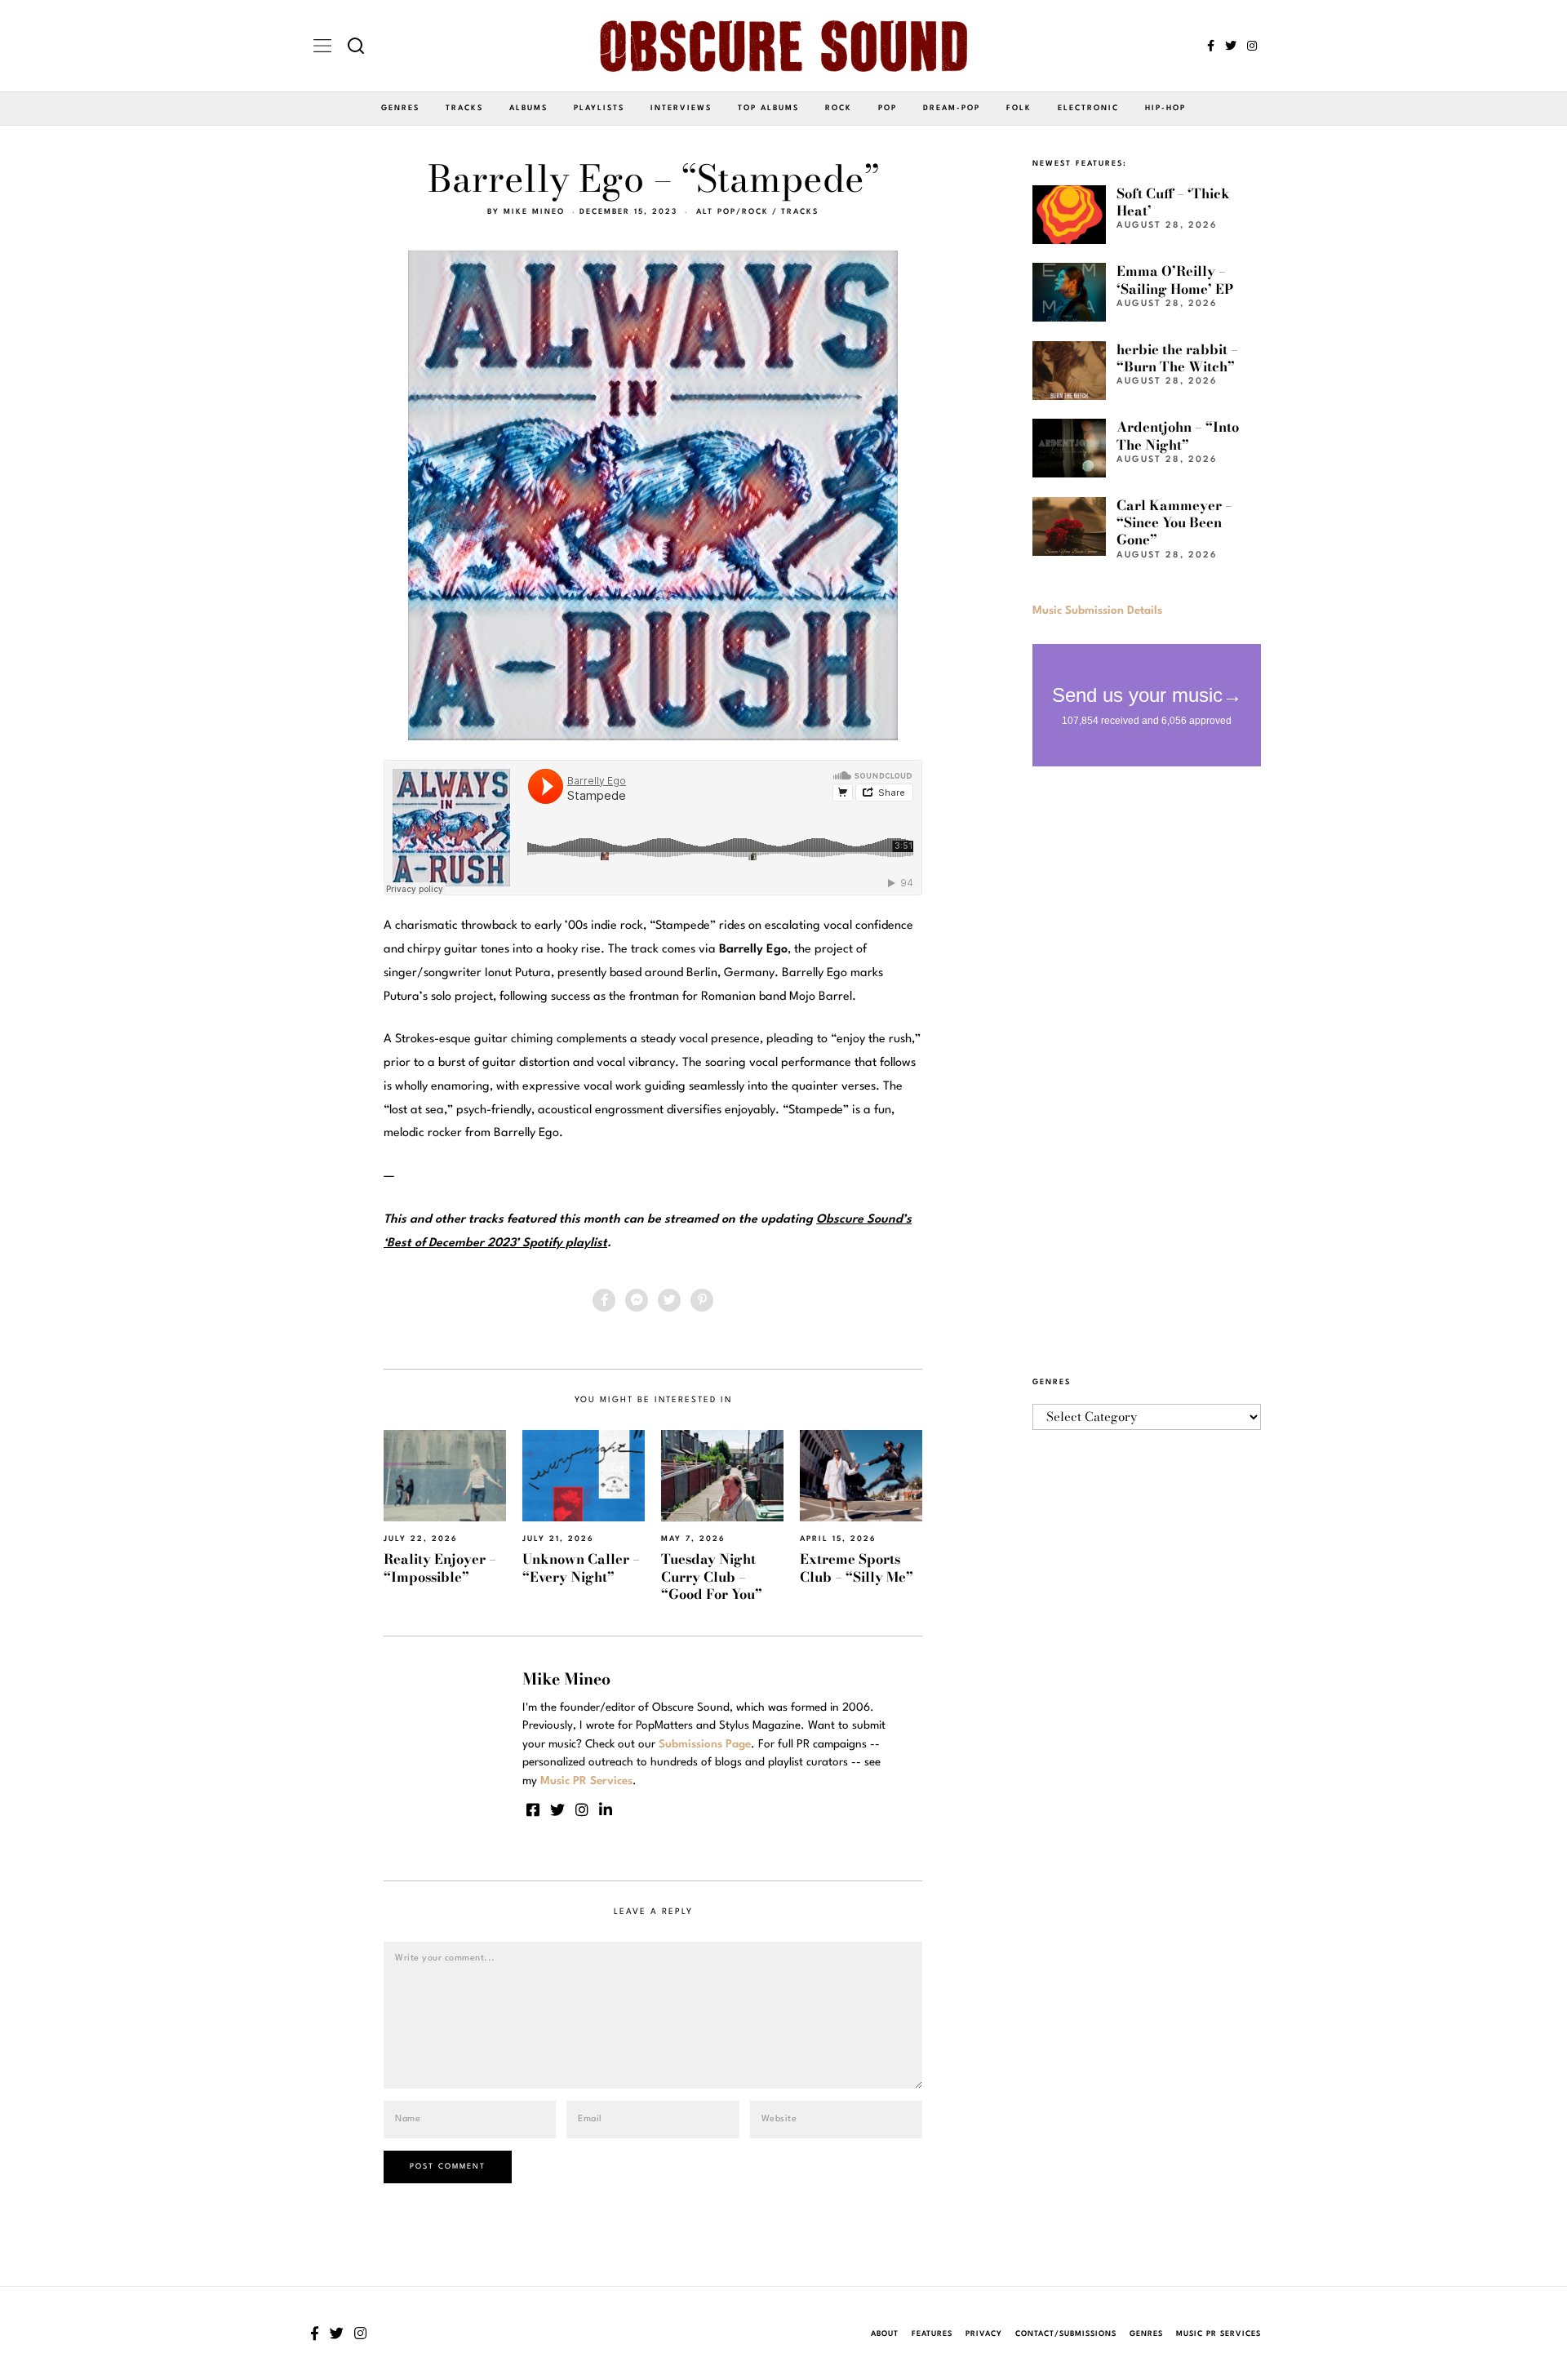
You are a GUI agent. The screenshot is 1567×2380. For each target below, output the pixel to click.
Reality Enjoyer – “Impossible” (440, 1567)
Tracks (464, 108)
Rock (839, 108)
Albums (528, 108)
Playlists (599, 108)
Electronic (1088, 108)
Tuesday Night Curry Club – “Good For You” (712, 1576)
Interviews (681, 108)
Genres (400, 108)
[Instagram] (1252, 46)
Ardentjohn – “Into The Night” (1178, 435)
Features (932, 2334)
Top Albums (768, 108)
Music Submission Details (1097, 611)
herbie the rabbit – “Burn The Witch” (1177, 358)
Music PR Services (1219, 2334)
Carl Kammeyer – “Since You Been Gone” (1174, 523)
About (885, 2334)
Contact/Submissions (1066, 2334)
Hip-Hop (1165, 108)
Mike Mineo (534, 212)
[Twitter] (1231, 46)
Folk (1019, 108)
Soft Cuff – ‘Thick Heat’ (1173, 202)
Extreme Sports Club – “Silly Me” (857, 1567)
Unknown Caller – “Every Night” (581, 1567)
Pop (888, 108)
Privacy (984, 2334)
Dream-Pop (952, 108)
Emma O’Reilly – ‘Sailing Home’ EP (1175, 280)
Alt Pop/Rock (732, 212)
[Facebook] (1211, 46)
